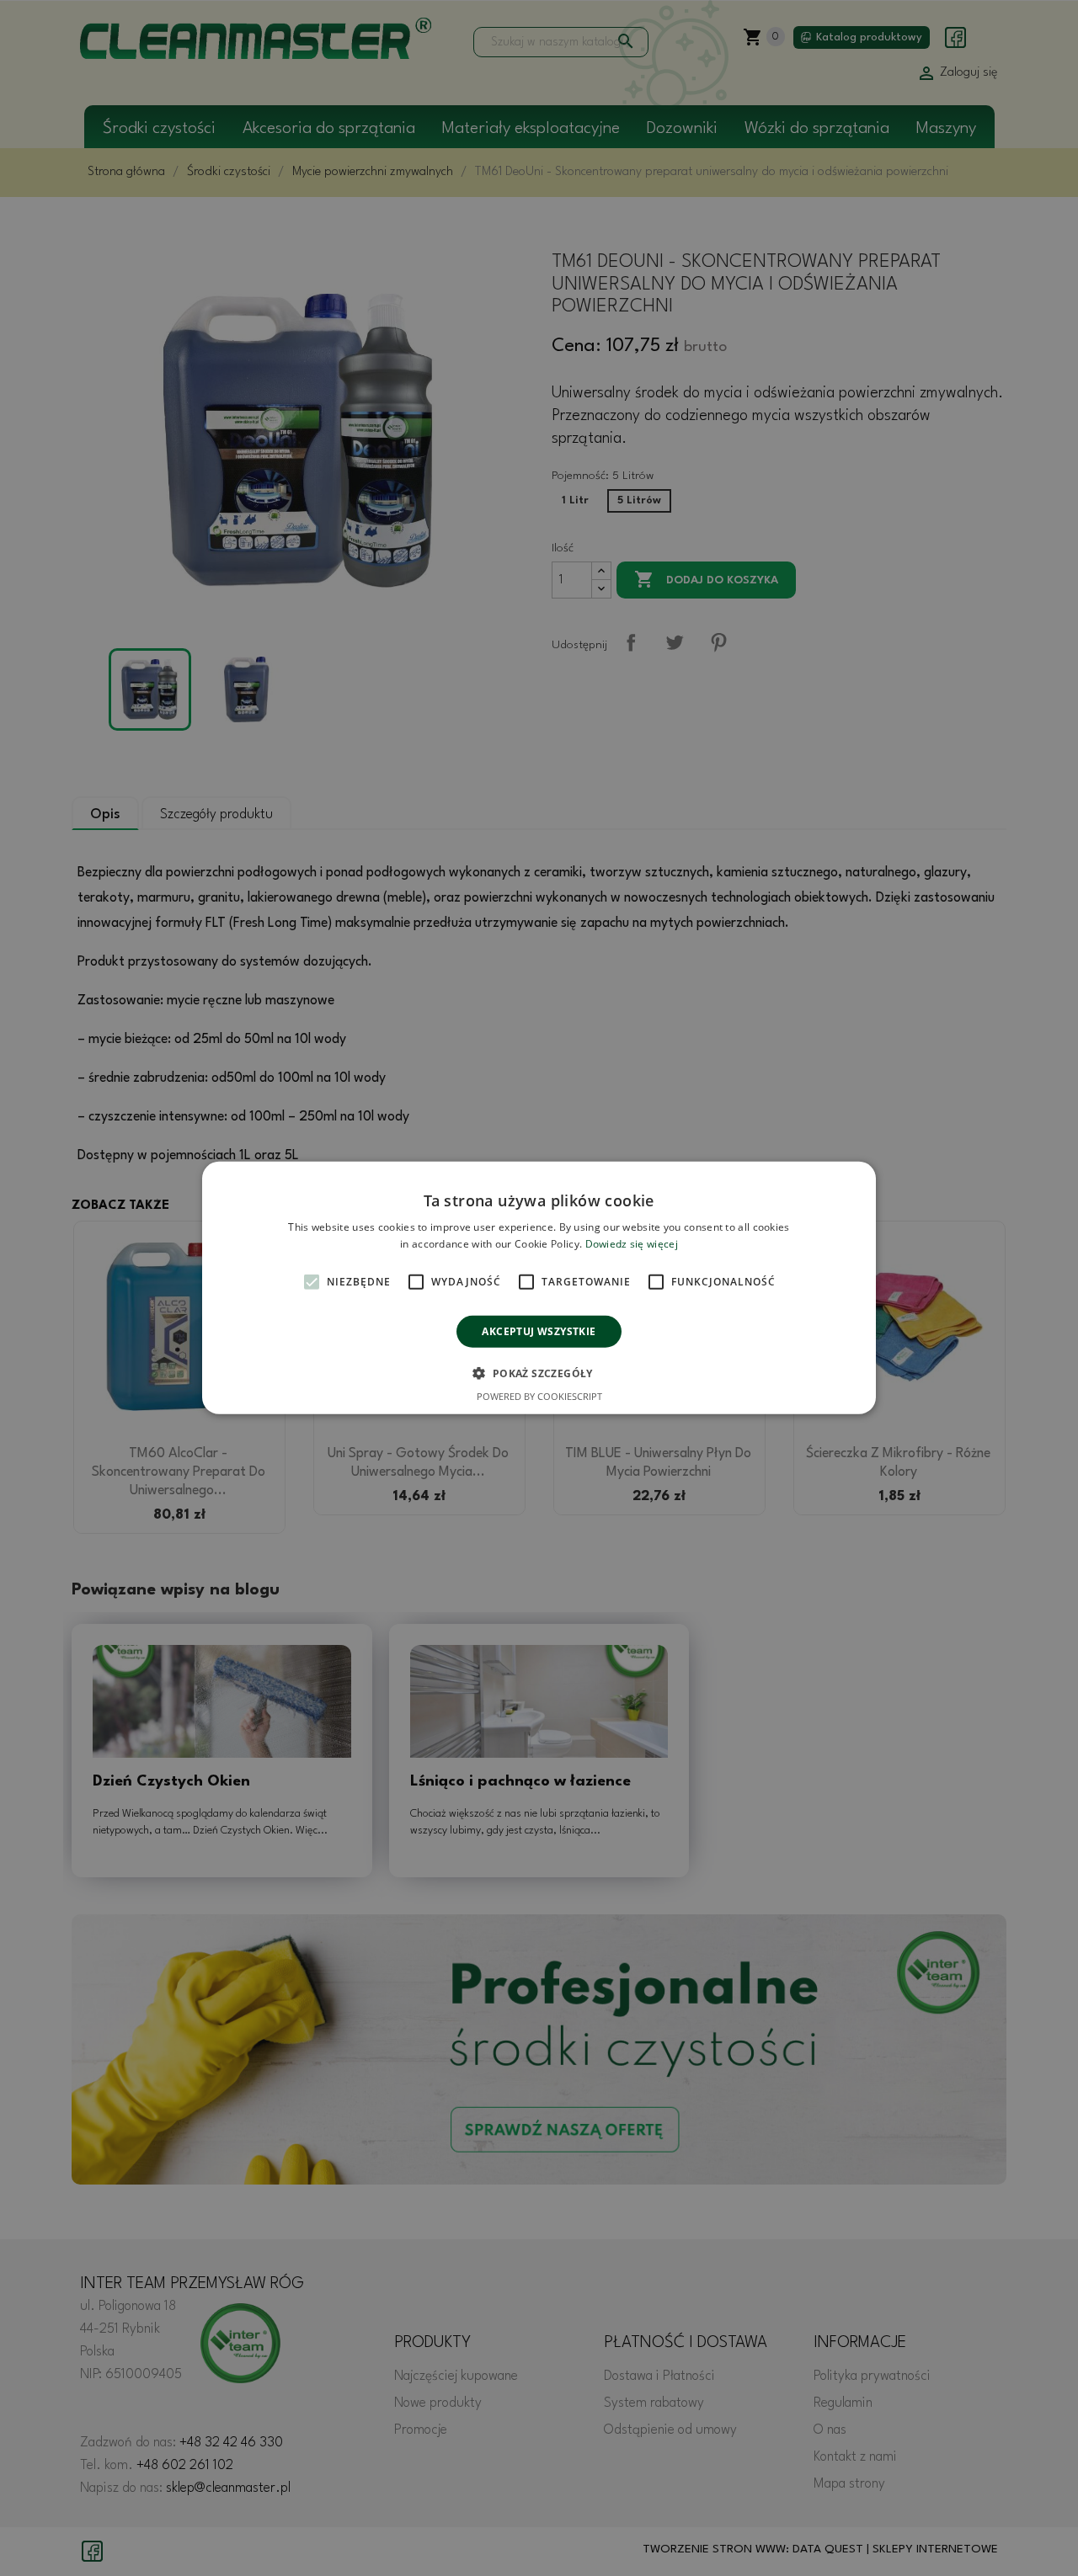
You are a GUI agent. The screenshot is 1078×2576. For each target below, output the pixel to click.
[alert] (539, 1288)
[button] (539, 1373)
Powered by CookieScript (539, 1396)
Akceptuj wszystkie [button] (539, 1331)
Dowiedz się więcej (632, 1244)
